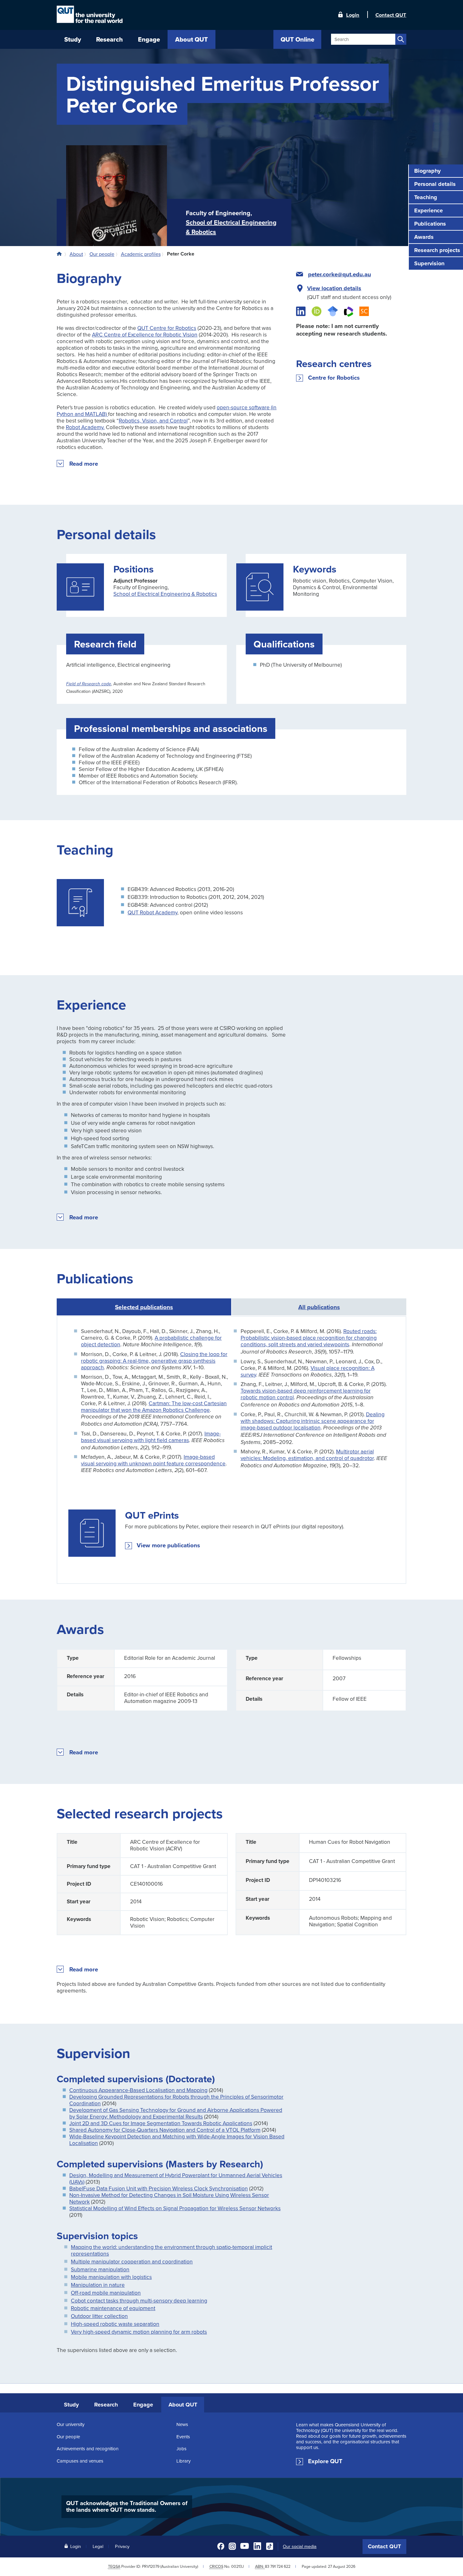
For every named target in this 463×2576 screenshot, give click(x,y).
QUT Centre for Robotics (167, 328)
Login (353, 14)
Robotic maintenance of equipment (113, 2308)
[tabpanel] (231, 1450)
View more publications (168, 1546)
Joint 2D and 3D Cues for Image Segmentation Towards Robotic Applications (161, 2123)
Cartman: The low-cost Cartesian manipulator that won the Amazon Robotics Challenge (154, 1406)
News (182, 2424)
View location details (334, 288)
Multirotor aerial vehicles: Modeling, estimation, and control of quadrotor (307, 1455)
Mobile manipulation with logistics (111, 2277)
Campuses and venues (80, 2461)
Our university (71, 2424)
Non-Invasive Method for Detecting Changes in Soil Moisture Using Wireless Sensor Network (169, 2198)
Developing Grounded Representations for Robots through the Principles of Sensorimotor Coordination (176, 2100)
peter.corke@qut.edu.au (340, 274)
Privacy (122, 2546)
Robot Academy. (85, 427)
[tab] (319, 1307)
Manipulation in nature (98, 2285)
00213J (237, 2566)
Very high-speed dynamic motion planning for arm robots (139, 2332)
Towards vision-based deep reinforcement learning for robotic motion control (306, 1394)
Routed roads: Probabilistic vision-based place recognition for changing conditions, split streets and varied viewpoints (309, 1338)
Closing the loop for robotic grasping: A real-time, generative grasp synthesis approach (154, 1361)
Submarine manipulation (100, 2269)
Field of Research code (89, 684)
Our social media (300, 2546)
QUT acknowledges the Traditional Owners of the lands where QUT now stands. (127, 2506)
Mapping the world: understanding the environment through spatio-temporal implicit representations (171, 2250)
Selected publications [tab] (144, 1307)
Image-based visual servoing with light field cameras (151, 1437)
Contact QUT (384, 2546)
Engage (143, 2405)
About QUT (183, 2405)
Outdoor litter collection (99, 2316)
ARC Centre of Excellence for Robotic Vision (145, 334)
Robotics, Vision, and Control (153, 420)
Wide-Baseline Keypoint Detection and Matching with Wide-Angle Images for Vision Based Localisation (177, 2140)
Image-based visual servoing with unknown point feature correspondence (153, 1460)
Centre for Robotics (334, 378)
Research (106, 2405)
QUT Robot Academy (152, 912)
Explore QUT (325, 2461)
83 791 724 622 (278, 2566)
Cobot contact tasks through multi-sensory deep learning (139, 2300)
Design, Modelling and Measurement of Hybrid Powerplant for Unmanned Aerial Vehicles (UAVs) (176, 2178)
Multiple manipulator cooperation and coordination (132, 2261)
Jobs (181, 2449)
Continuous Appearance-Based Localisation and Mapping (138, 2090)
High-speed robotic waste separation (115, 2324)
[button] (84, 464)
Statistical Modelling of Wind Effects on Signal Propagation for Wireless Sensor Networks (175, 2208)
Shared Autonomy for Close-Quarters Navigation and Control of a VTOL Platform (165, 2130)
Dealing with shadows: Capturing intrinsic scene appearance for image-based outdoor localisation (313, 1421)
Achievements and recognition (88, 2449)
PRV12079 (151, 2566)
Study (71, 2405)
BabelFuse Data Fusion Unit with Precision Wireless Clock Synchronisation (159, 2188)
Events (183, 2437)
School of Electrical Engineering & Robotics (165, 594)
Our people (68, 2437)
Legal (98, 2546)
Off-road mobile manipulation (106, 2293)
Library (183, 2461)
